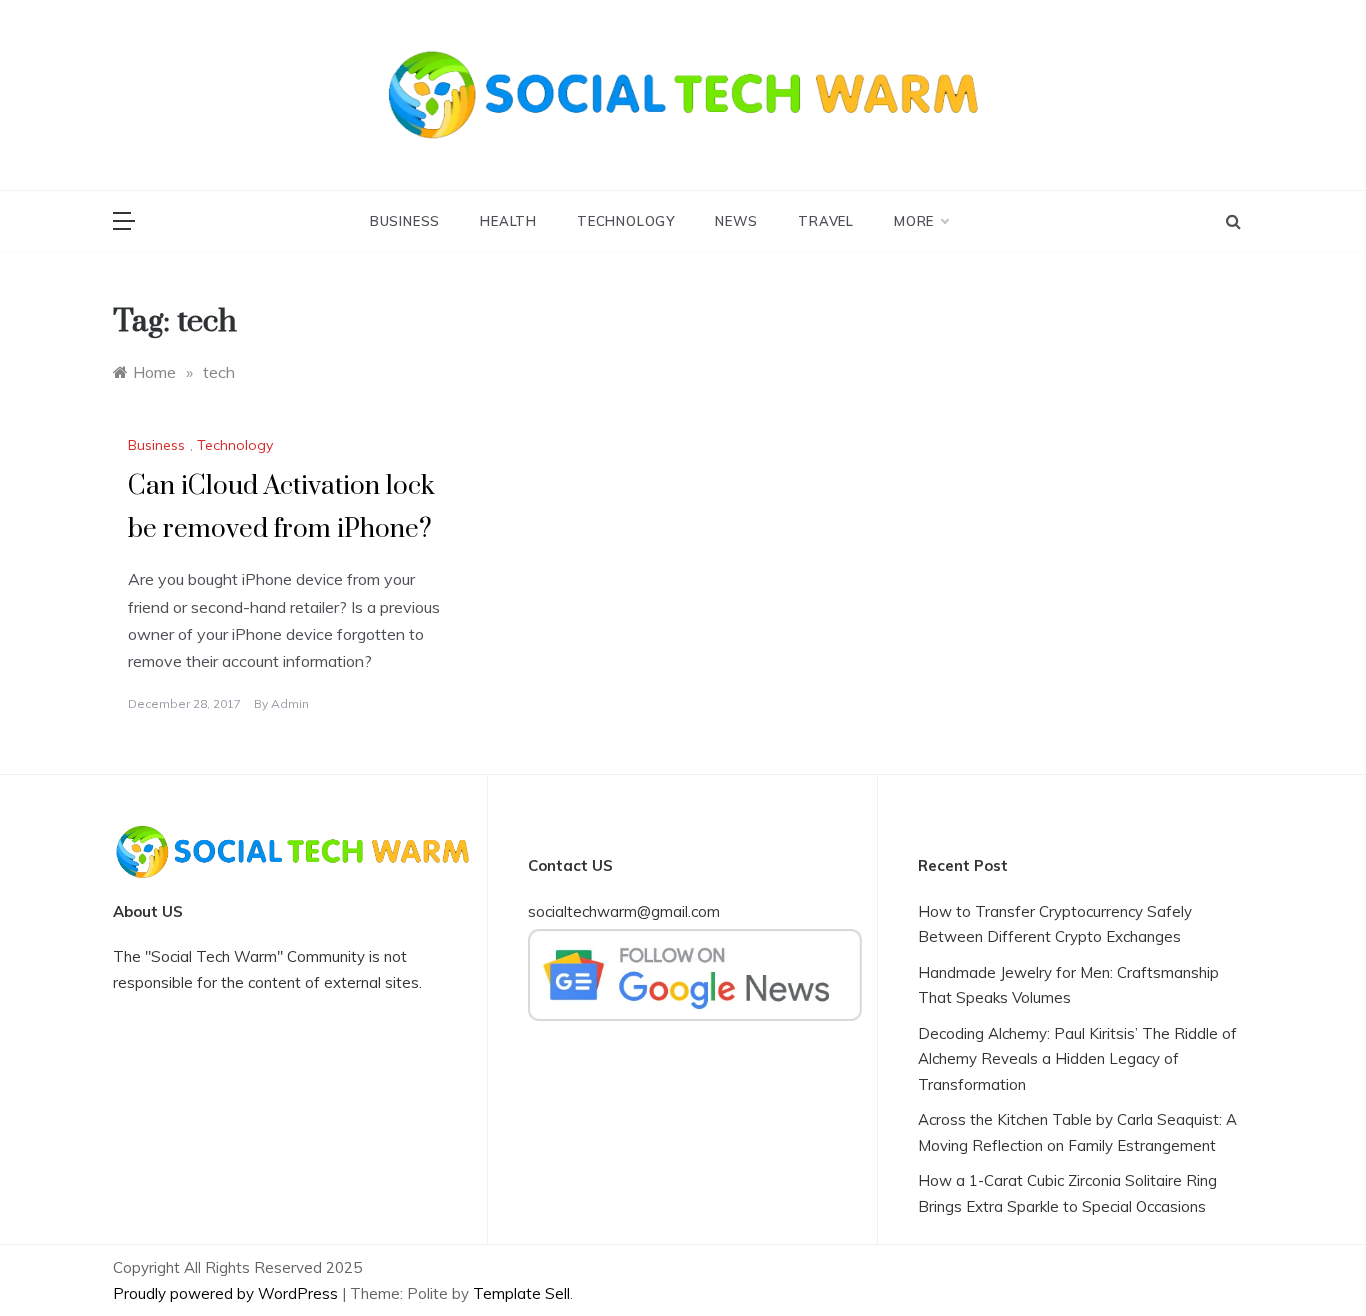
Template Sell (521, 1293)
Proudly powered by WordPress (227, 1293)
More (914, 221)
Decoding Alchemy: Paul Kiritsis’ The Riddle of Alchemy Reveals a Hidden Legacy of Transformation (1077, 1059)
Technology (626, 221)
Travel (826, 221)
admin (290, 703)
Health (508, 221)
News (736, 221)
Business (405, 221)
